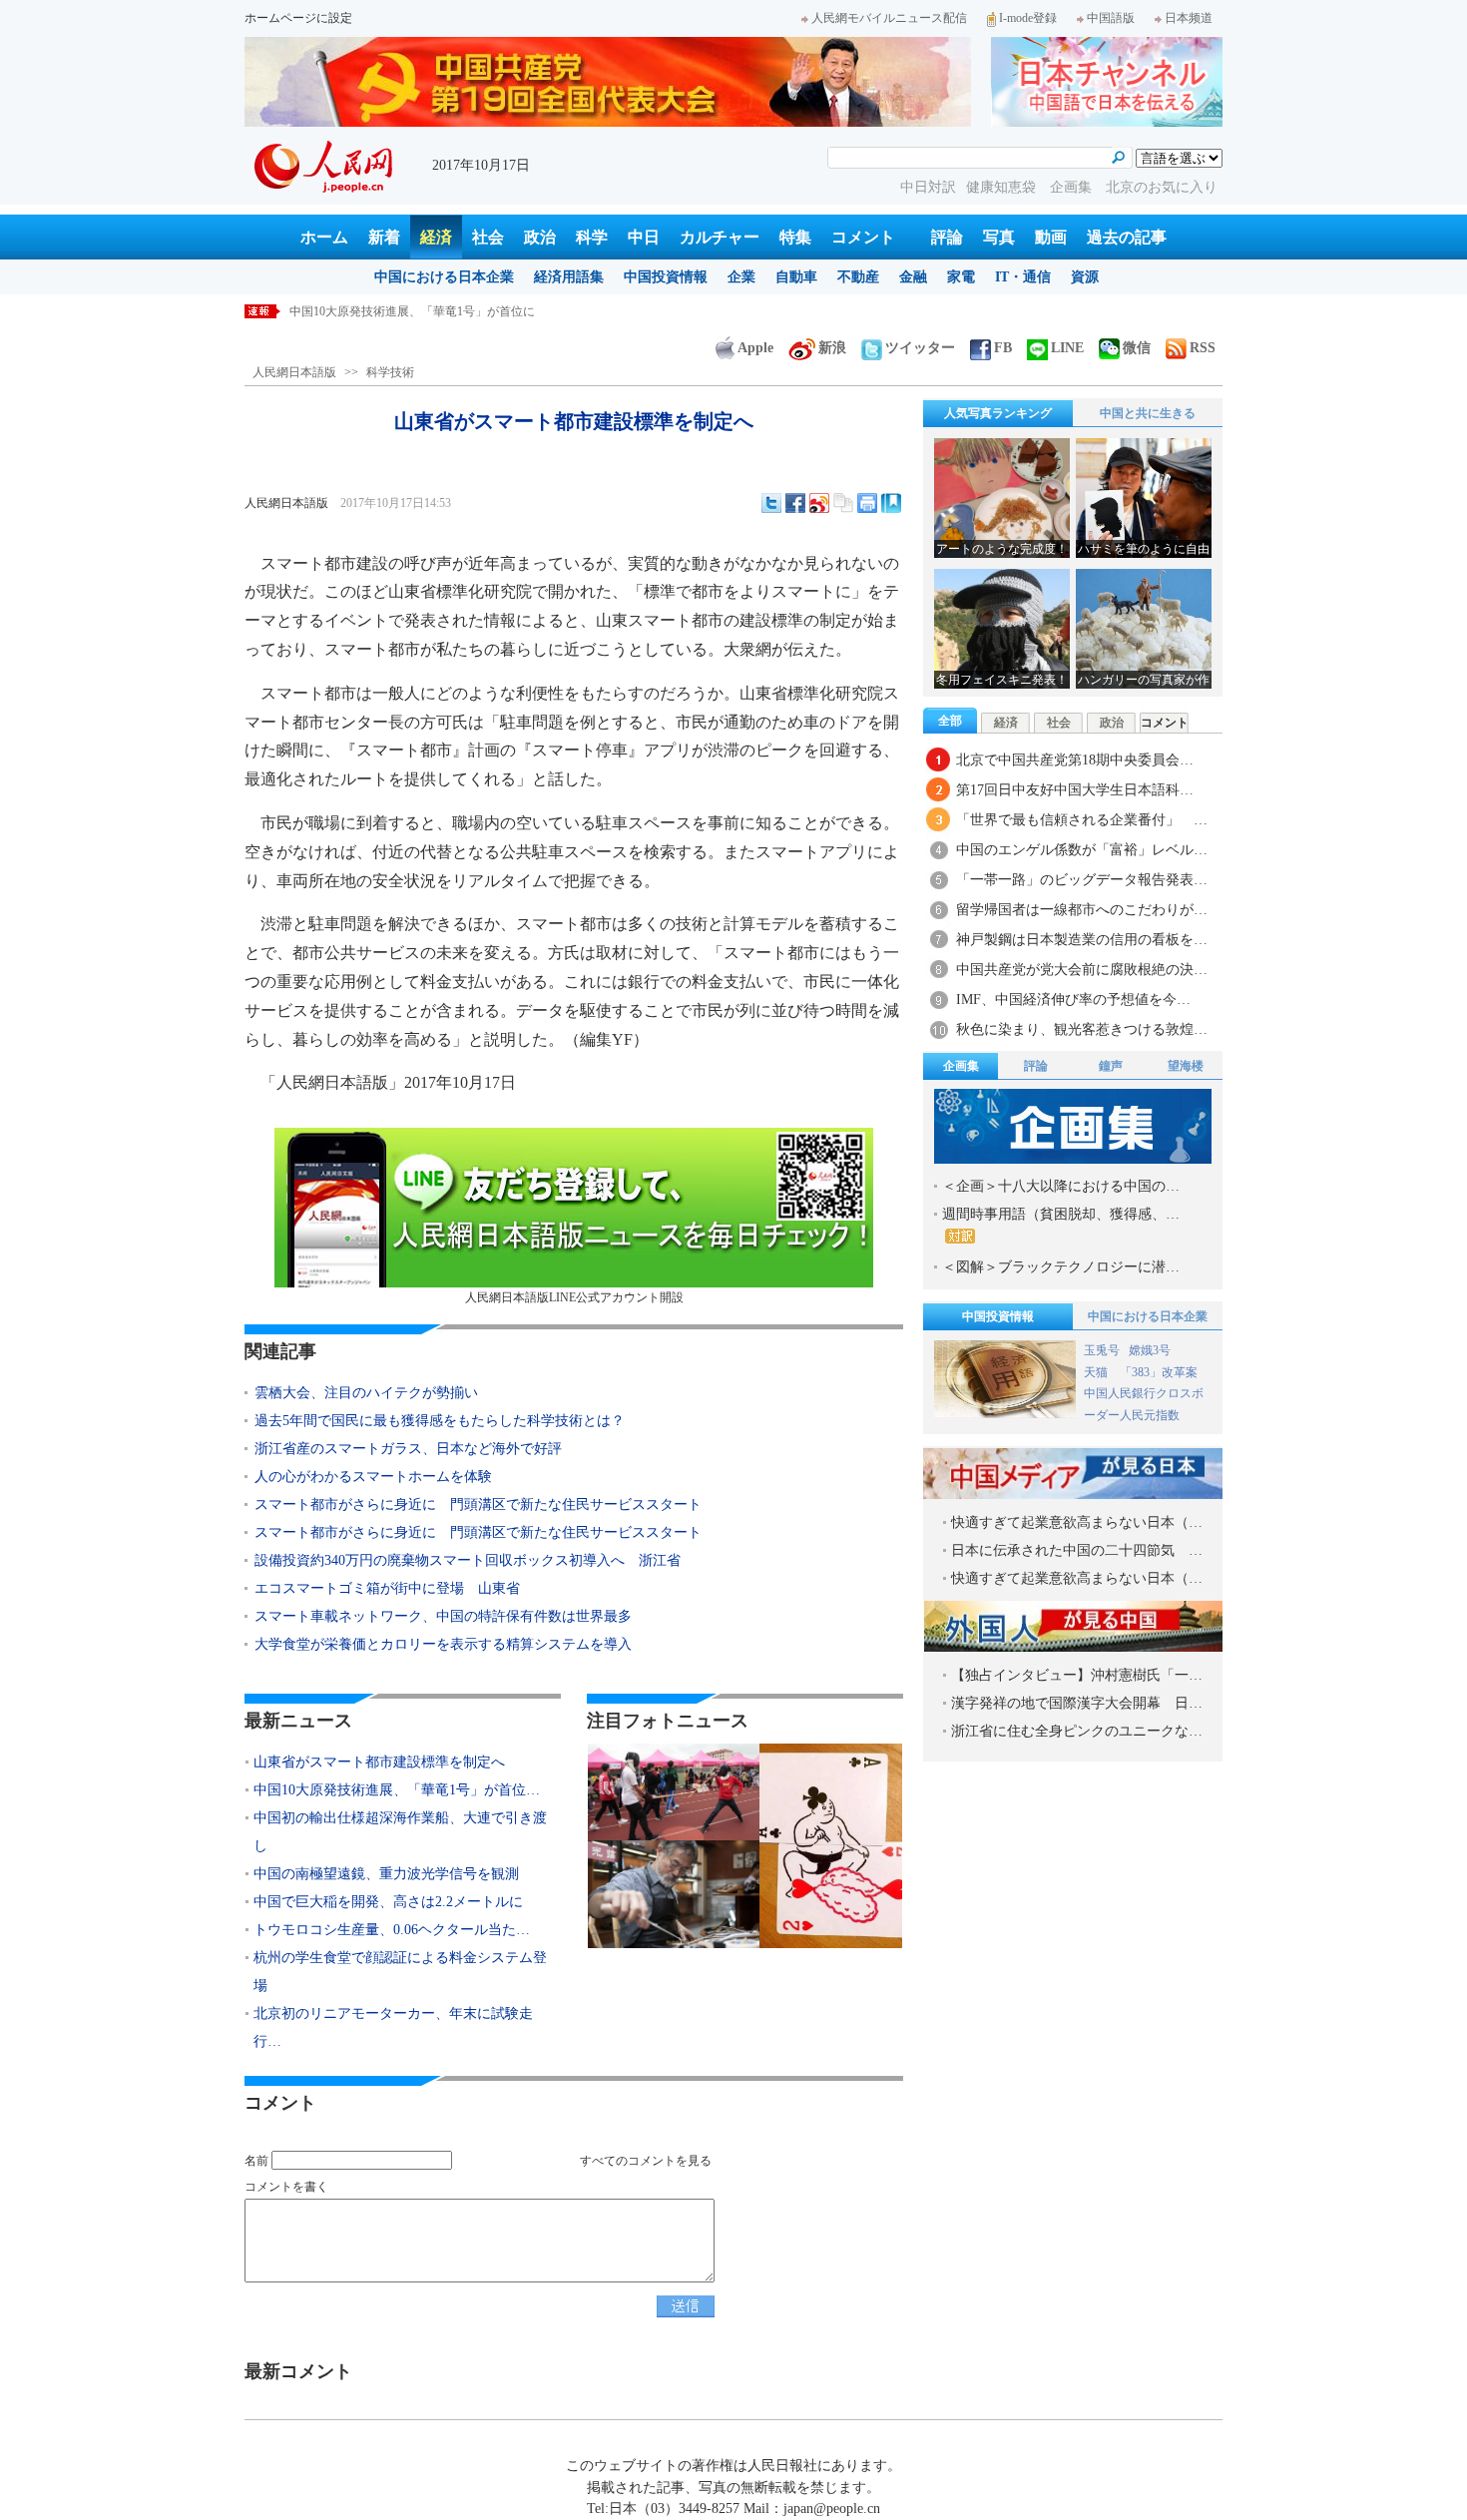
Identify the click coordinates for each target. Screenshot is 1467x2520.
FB (1003, 348)
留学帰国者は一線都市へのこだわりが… (1082, 910)
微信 (1137, 348)
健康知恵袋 (1003, 187)
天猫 (1097, 1372)
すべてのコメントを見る (646, 2161)
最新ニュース (298, 1721)
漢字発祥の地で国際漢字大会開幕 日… (1077, 1703)
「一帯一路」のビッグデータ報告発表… (1082, 880)
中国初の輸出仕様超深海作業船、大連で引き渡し (421, 311)
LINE (1067, 348)
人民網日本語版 (294, 372)
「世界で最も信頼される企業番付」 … (1082, 820)
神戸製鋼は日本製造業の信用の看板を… (1082, 940)
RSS (1203, 348)
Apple (755, 348)
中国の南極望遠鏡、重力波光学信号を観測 (386, 1874)
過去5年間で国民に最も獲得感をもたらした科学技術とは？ (440, 1421)
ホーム (324, 237)
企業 (741, 277)
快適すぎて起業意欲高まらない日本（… (1077, 1522)
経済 (436, 237)
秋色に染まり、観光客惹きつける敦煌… (1082, 1029)
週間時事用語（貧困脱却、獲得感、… (1061, 1214)
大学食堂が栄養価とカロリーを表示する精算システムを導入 (443, 1644)
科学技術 (390, 372)
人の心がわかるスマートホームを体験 (373, 1477)
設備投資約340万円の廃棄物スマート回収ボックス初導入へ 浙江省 (468, 1560)
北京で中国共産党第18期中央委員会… (1075, 760)
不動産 (858, 277)
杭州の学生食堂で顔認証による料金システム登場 (400, 1972)
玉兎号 (1102, 1350)
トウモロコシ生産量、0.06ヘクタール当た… (392, 1930)
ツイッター (920, 348)
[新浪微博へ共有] (819, 503)
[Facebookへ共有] (795, 503)
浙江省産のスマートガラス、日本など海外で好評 (408, 1449)
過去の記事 (1127, 237)
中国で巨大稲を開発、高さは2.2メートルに (388, 1902)
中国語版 (1111, 18)
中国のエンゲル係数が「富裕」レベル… (1082, 850)
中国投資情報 (666, 277)
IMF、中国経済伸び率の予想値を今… (1073, 1000)
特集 (795, 237)
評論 (947, 237)
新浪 (832, 348)
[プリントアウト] (867, 503)
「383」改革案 (1159, 1372)
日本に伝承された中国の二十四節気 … (1077, 1550)
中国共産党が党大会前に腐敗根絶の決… (1082, 970)
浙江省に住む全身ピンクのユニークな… (1077, 1731)
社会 (488, 237)
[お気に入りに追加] (891, 503)
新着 (384, 237)
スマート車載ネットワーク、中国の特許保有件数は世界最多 (443, 1616)
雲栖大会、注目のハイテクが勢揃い (366, 1393)
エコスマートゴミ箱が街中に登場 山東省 (387, 1588)
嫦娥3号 (1150, 1350)
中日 (644, 237)
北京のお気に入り (1162, 187)
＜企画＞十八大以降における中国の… (1061, 1186)
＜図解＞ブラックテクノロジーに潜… (1061, 1267)
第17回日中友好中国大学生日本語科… (1075, 790)
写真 (999, 237)
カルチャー (720, 237)
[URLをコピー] (843, 503)
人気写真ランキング (998, 413)
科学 (592, 237)
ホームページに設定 (298, 18)
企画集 (1073, 187)
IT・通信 (1023, 277)
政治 (540, 237)
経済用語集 (569, 277)
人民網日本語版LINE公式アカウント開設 (574, 1297)
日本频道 (1189, 18)
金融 (913, 277)
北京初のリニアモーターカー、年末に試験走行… (393, 2027)
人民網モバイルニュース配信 (889, 18)
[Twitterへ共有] (771, 503)
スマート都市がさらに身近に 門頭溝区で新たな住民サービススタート (478, 1505)
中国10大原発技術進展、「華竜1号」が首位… (397, 1790)
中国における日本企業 (444, 277)
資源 (1085, 277)
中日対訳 (928, 187)
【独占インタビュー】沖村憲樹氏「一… (1077, 1675)
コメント (863, 237)
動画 (1051, 237)
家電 (961, 277)
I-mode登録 (1028, 18)
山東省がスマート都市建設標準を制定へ (379, 1762)
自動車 (796, 277)
